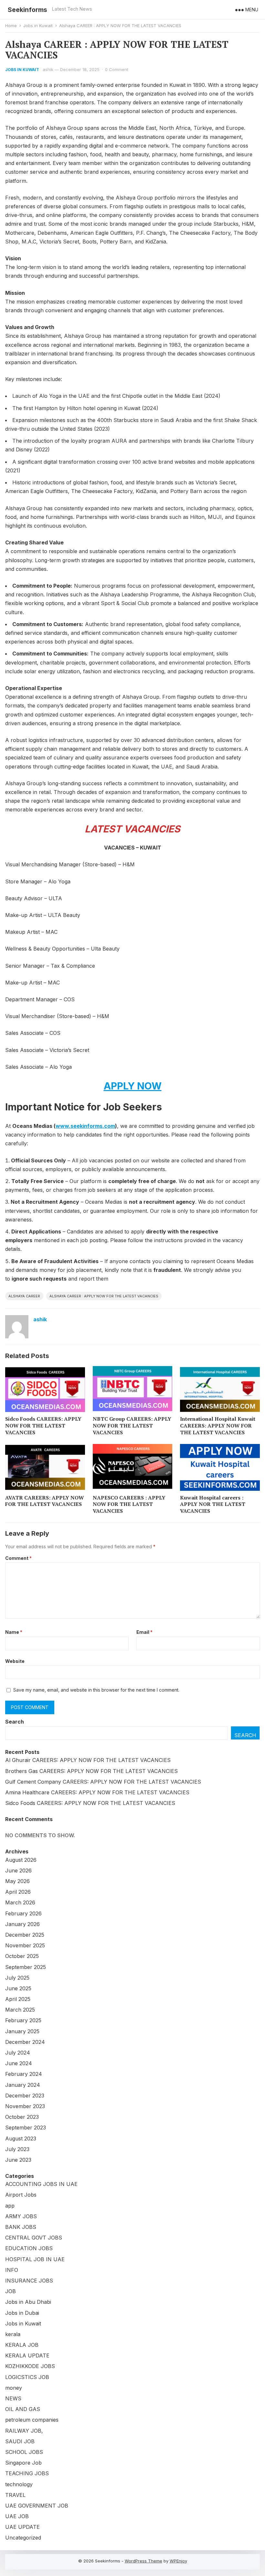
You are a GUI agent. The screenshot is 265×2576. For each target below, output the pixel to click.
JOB (11, 2291)
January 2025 (22, 2031)
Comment (18, 1558)
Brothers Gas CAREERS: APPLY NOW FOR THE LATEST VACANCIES (91, 1771)
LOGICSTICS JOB (27, 2377)
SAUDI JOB (20, 2441)
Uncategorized (23, 2538)
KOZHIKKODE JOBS (30, 2366)
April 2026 (18, 1892)
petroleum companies (32, 2420)
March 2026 (20, 1902)
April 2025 (18, 1999)
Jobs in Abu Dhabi (28, 2302)
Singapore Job (23, 2463)
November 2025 (25, 1945)
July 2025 (17, 1978)
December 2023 (25, 2096)
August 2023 (21, 2138)
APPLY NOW (133, 1086)
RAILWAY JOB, (24, 2431)
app (10, 2206)
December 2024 (25, 2042)
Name (14, 1632)
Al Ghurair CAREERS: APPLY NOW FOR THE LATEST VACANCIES (88, 1760)
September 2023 (26, 2128)
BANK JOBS (21, 2227)
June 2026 (18, 1870)
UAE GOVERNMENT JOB (37, 2506)
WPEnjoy (178, 2561)
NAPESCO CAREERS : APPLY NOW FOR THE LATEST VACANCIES (129, 1504)
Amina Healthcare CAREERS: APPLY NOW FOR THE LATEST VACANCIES (97, 1792)
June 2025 (18, 1988)
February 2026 (23, 1913)
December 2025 (25, 1935)
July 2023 (17, 2149)
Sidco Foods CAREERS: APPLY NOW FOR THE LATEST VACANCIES (43, 1426)
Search (15, 1722)
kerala (13, 2334)
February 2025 (23, 2020)
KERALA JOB (22, 2345)
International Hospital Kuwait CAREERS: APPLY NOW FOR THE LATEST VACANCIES (218, 1426)
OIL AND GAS (23, 2409)
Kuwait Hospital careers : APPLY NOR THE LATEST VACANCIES (213, 1504)
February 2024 (24, 2074)
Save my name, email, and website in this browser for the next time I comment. (96, 1690)
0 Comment (117, 69)
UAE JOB (17, 2516)
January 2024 (23, 2085)
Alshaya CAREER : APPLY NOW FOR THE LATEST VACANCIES (104, 1296)
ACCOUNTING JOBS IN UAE (41, 2184)
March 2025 (20, 2010)
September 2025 (26, 1967)
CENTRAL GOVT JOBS (34, 2238)
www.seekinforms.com (85, 1126)
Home (11, 26)
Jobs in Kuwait (38, 26)
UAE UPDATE (22, 2527)
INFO (12, 2270)
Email (144, 1632)
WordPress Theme (143, 2561)
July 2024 (18, 2053)
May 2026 (17, 1881)
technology (19, 2484)
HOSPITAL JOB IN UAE (35, 2259)
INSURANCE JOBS (29, 2281)
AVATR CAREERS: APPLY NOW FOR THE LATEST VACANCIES (45, 1501)
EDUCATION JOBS (29, 2248)
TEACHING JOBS (27, 2473)
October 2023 (22, 2117)
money (14, 2388)
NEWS (13, 2398)
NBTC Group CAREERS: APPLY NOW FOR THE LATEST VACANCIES (132, 1426)
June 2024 (19, 2063)
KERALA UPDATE (27, 2355)
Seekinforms (27, 10)
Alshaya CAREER (24, 1296)
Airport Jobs (21, 2195)
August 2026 (21, 1860)
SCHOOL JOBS (24, 2452)
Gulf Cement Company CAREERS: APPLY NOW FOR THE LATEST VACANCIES (103, 1782)
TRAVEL (15, 2495)
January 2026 (22, 1924)
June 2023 (18, 2160)
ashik (48, 69)
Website (15, 1661)
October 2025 (22, 1956)
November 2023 (25, 2106)
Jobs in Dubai (22, 2313)
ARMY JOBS (21, 2216)
